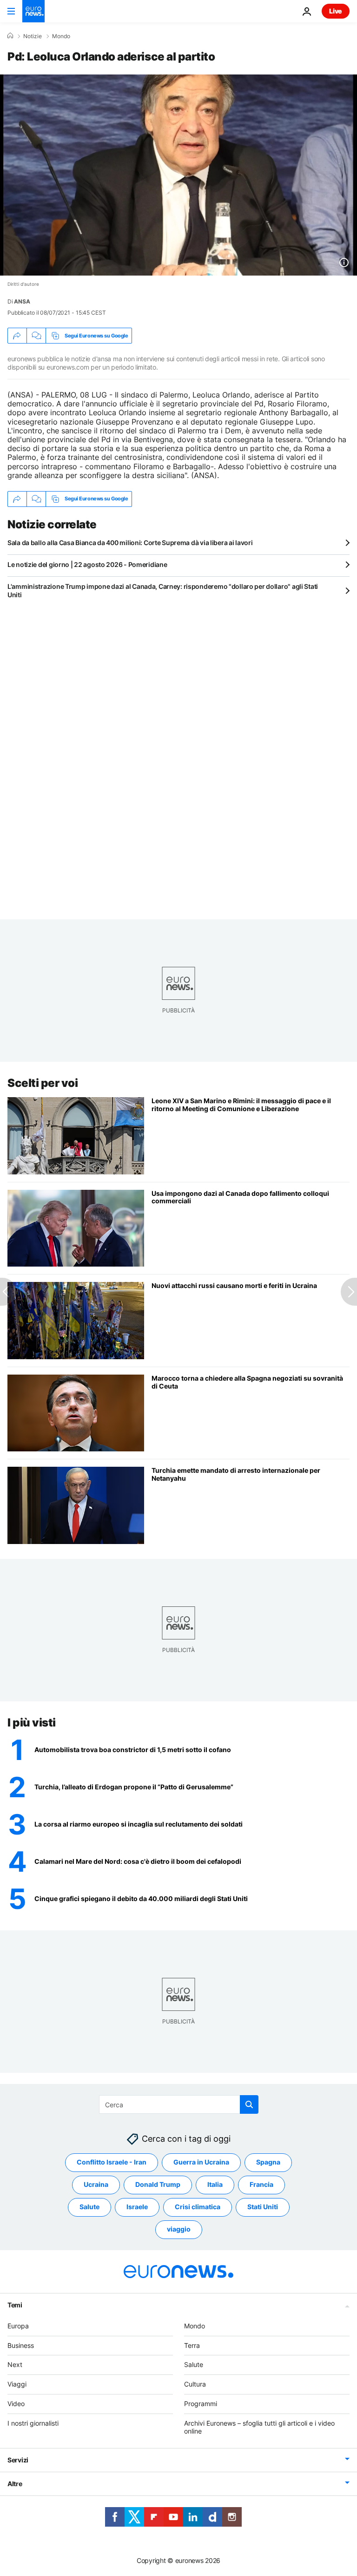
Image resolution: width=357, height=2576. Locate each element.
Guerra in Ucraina (201, 2162)
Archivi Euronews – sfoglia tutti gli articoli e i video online (259, 2427)
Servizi (18, 2460)
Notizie (33, 36)
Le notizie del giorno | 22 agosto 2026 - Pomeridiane (87, 564)
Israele (137, 2207)
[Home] (10, 36)
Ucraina (96, 2184)
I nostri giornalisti (33, 2423)
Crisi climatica (198, 2207)
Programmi (201, 2404)
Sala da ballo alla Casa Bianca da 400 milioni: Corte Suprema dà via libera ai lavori (130, 543)
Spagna (268, 2162)
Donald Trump (158, 2184)
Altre (15, 2484)
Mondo (61, 36)
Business (21, 2345)
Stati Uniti (263, 2207)
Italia (215, 2184)
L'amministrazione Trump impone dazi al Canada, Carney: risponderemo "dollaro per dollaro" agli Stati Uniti (163, 590)
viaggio (179, 2229)
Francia (261, 2184)
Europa (18, 2326)
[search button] (249, 2104)
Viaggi (17, 2384)
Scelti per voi (43, 1083)
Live (336, 11)
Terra (192, 2345)
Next (15, 2364)
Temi (15, 2305)
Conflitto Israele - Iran (112, 2162)
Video (16, 2404)
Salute (89, 2207)
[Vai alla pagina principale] (33, 11)
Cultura (195, 2384)
